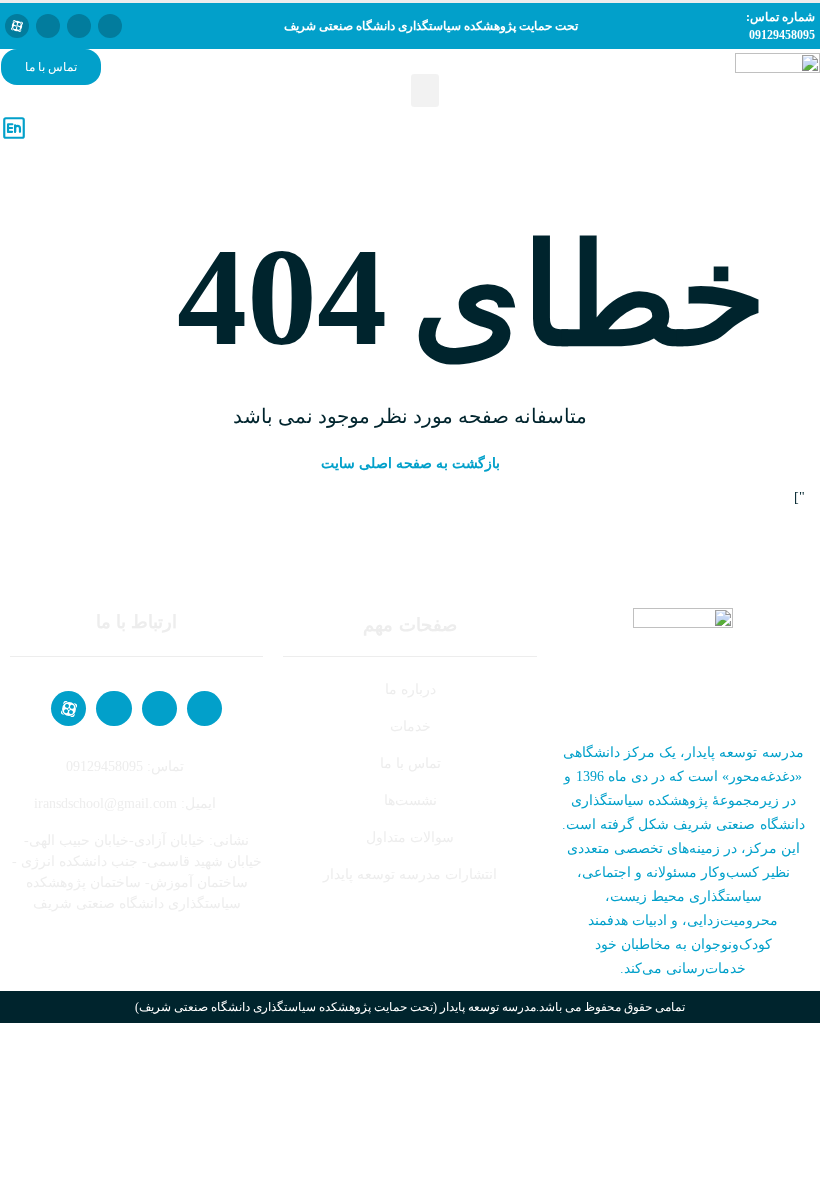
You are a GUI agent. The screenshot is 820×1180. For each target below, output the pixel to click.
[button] (425, 90)
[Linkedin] (110, 26)
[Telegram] (79, 26)
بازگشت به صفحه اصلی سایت (410, 463)
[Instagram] (48, 26)
